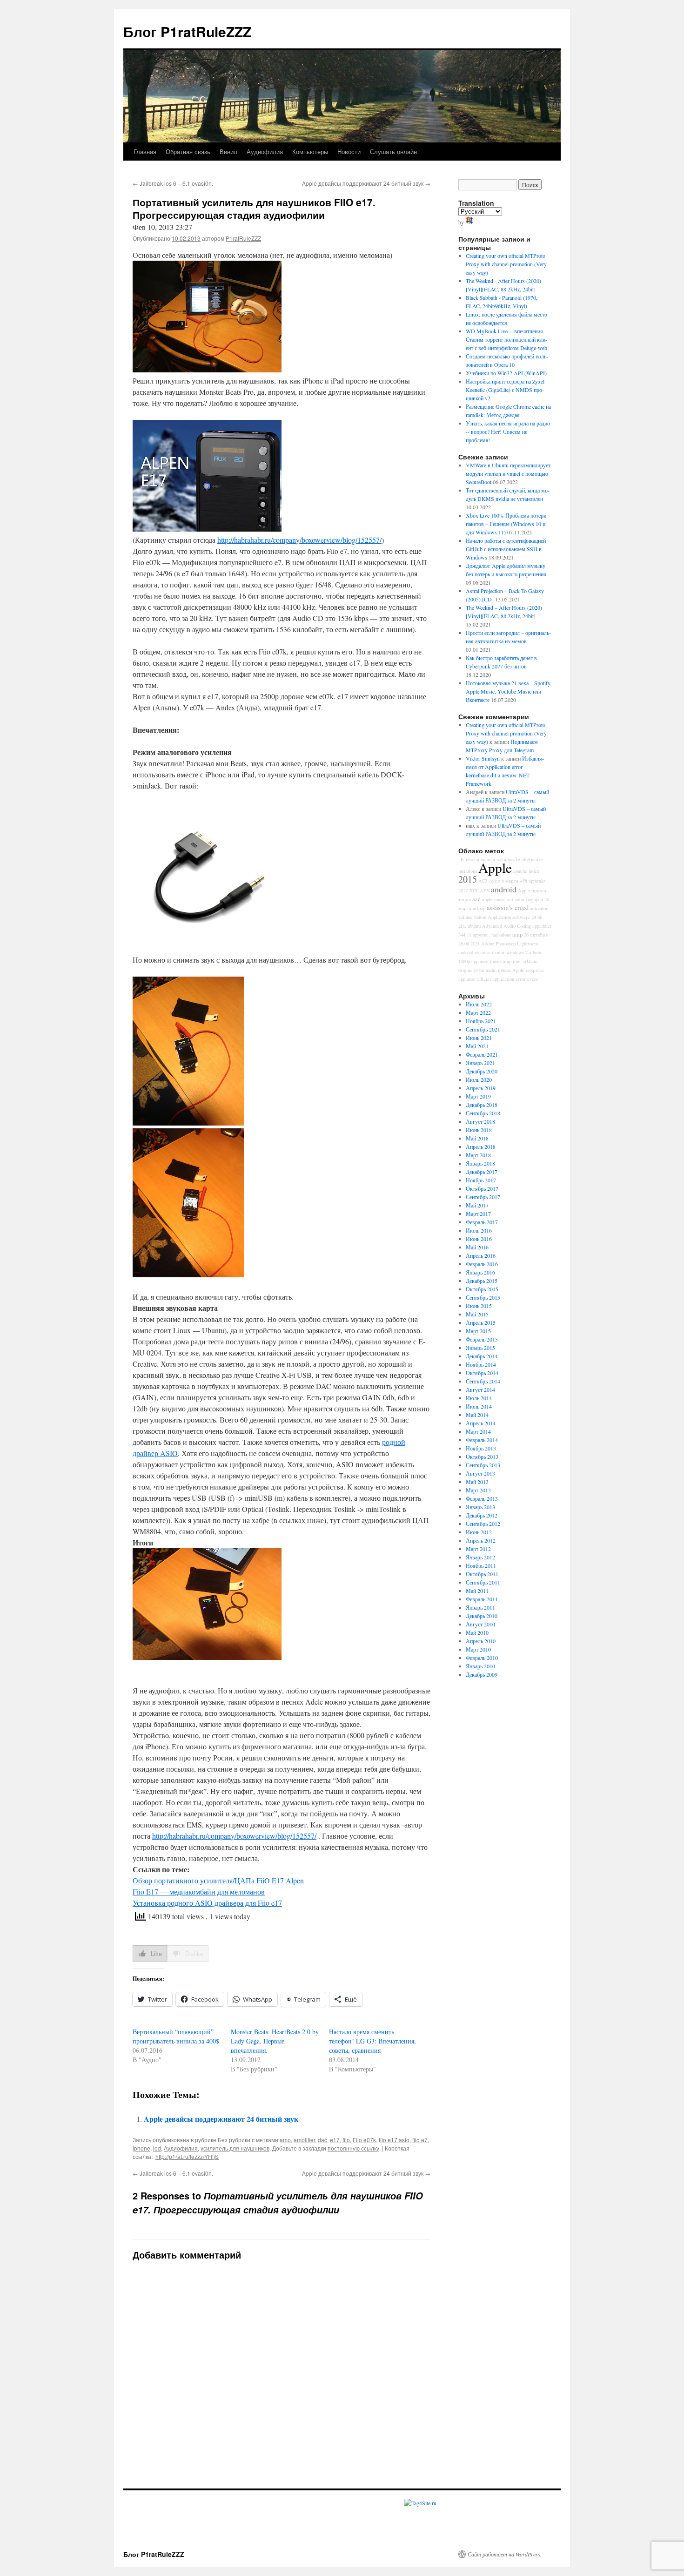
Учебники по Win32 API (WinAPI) (506, 373)
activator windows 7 (507, 952)
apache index (526, 871)
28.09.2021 (469, 944)
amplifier (304, 2140)
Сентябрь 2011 (483, 1582)
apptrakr (537, 881)
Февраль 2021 (482, 1054)
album (535, 952)
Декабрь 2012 (482, 1515)
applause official (475, 979)
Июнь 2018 (479, 1130)
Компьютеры (310, 152)
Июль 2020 (479, 1079)
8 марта (510, 881)
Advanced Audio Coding (506, 926)
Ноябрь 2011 (481, 1565)
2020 (474, 890)
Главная (145, 152)
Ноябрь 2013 (481, 1448)
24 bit (537, 917)
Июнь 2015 (479, 1306)
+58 (523, 881)
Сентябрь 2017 (483, 1197)
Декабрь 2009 (482, 1674)
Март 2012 (478, 1549)
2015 (468, 879)
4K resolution (472, 859)
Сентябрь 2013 (483, 1465)
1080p (464, 961)
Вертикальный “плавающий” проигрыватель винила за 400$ (176, 2036)
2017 (463, 890)
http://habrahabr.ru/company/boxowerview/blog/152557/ (299, 540)
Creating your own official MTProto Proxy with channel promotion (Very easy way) (506, 264)
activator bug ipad (525, 899)
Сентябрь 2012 (483, 1524)
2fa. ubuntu (469, 926)
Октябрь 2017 (482, 1188)
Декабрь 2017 (482, 1172)
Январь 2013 (480, 1507)
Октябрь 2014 (482, 1373)
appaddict (542, 926)
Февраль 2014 (482, 1440)
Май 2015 (477, 1314)
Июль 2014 (479, 1398)
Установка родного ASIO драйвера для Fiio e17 (207, 1903)
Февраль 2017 (482, 1222)
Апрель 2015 (481, 1322)
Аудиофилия (265, 152)
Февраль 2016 (482, 1264)
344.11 (465, 935)
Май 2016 (477, 1247)
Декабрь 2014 (482, 1356)
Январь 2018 (480, 1163)
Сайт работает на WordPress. (505, 2554)
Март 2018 (478, 1155)
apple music (494, 899)
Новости (349, 152)
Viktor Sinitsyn (483, 758)
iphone (141, 2148)
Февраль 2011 (482, 1599)
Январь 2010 (480, 1666)
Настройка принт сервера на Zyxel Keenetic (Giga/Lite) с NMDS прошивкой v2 (505, 390)
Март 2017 (478, 1214)
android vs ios (472, 952)
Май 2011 (477, 1591)
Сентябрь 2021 (483, 1029)
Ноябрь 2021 (481, 1021)
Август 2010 (480, 1624)
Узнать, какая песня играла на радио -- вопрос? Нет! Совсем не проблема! (508, 432)
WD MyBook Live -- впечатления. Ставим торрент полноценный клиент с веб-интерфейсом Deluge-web (506, 339)
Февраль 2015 (482, 1339)
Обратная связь (188, 152)
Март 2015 (478, 1331)
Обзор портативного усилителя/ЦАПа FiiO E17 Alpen (218, 1880)
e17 (335, 2140)
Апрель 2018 (481, 1146)
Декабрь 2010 (482, 1616)
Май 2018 (477, 1138)
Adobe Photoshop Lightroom (510, 944)
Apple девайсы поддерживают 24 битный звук (366, 183)
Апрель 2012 (481, 1540)
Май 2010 (477, 1632)
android (504, 889)
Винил (228, 152)
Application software (509, 917)
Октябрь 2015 (482, 1289)
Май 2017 (477, 1205)
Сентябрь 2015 (483, 1297)
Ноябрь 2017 (481, 1180)
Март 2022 (478, 1012)
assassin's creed (508, 907)
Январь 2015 (480, 1348)
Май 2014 (477, 1415)
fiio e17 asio (394, 2140)
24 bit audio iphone (492, 970)
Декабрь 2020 (482, 1071)
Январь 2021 (480, 1063)
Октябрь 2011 (482, 1574)
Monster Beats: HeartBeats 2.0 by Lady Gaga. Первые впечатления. (275, 2041)
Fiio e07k (364, 2140)
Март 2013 (478, 1490)
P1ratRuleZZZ (243, 238)
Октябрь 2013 (482, 1457)
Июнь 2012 (479, 1532)
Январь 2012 (480, 1557)
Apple (495, 867)
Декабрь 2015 (482, 1281)
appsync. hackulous (492, 935)
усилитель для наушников (235, 2148)
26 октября (536, 935)
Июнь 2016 (479, 1239)
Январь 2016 (480, 1272)
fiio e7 (420, 2140)
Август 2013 (480, 1473)
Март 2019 (478, 1096)
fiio (346, 2140)
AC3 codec (489, 881)
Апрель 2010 (481, 1641)
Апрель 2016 (481, 1255)
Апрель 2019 (481, 1088)
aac (476, 899)
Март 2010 (478, 1649)
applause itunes (486, 961)
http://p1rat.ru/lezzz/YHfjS (187, 2156)
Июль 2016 (479, 1230)
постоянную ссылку (353, 2148)
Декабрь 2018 (482, 1105)
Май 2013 (477, 1482)
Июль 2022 (479, 1004)
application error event (515, 979)
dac (322, 2140)
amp (285, 2140)
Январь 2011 (480, 1607)
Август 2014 (480, 1389)
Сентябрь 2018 (483, 1113)
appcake (512, 859)
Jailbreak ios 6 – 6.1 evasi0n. (173, 183)
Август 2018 (480, 1121)
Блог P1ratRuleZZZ (187, 31)
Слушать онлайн (393, 152)
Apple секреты (528, 970)
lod (157, 2148)
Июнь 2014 (479, 1406)
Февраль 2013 (482, 1498)
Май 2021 (477, 1046)
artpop (479, 908)
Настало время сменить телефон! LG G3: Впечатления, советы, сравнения (372, 2041)
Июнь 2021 (479, 1038)
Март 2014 (478, 1431)
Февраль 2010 (482, 1658)
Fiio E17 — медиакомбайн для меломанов (199, 1892)
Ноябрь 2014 (481, 1364)
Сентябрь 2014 (483, 1381)
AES (485, 890)
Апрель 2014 (481, 1423)
